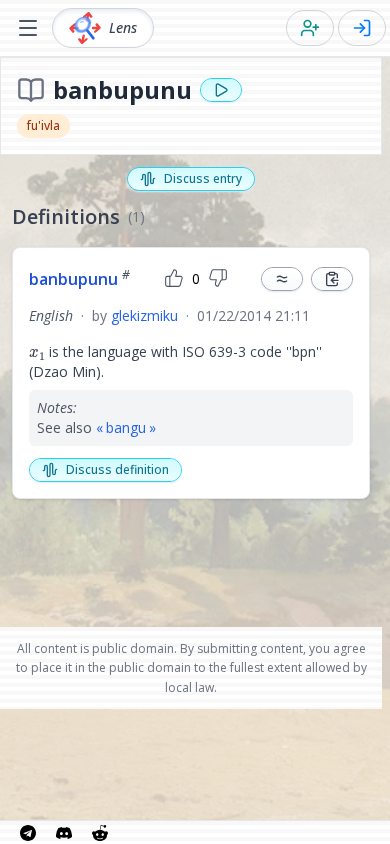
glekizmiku (144, 315)
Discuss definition (117, 469)
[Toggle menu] (28, 28)
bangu (126, 427)
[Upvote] (174, 279)
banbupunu (79, 279)
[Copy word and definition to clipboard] (332, 279)
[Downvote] (218, 279)
